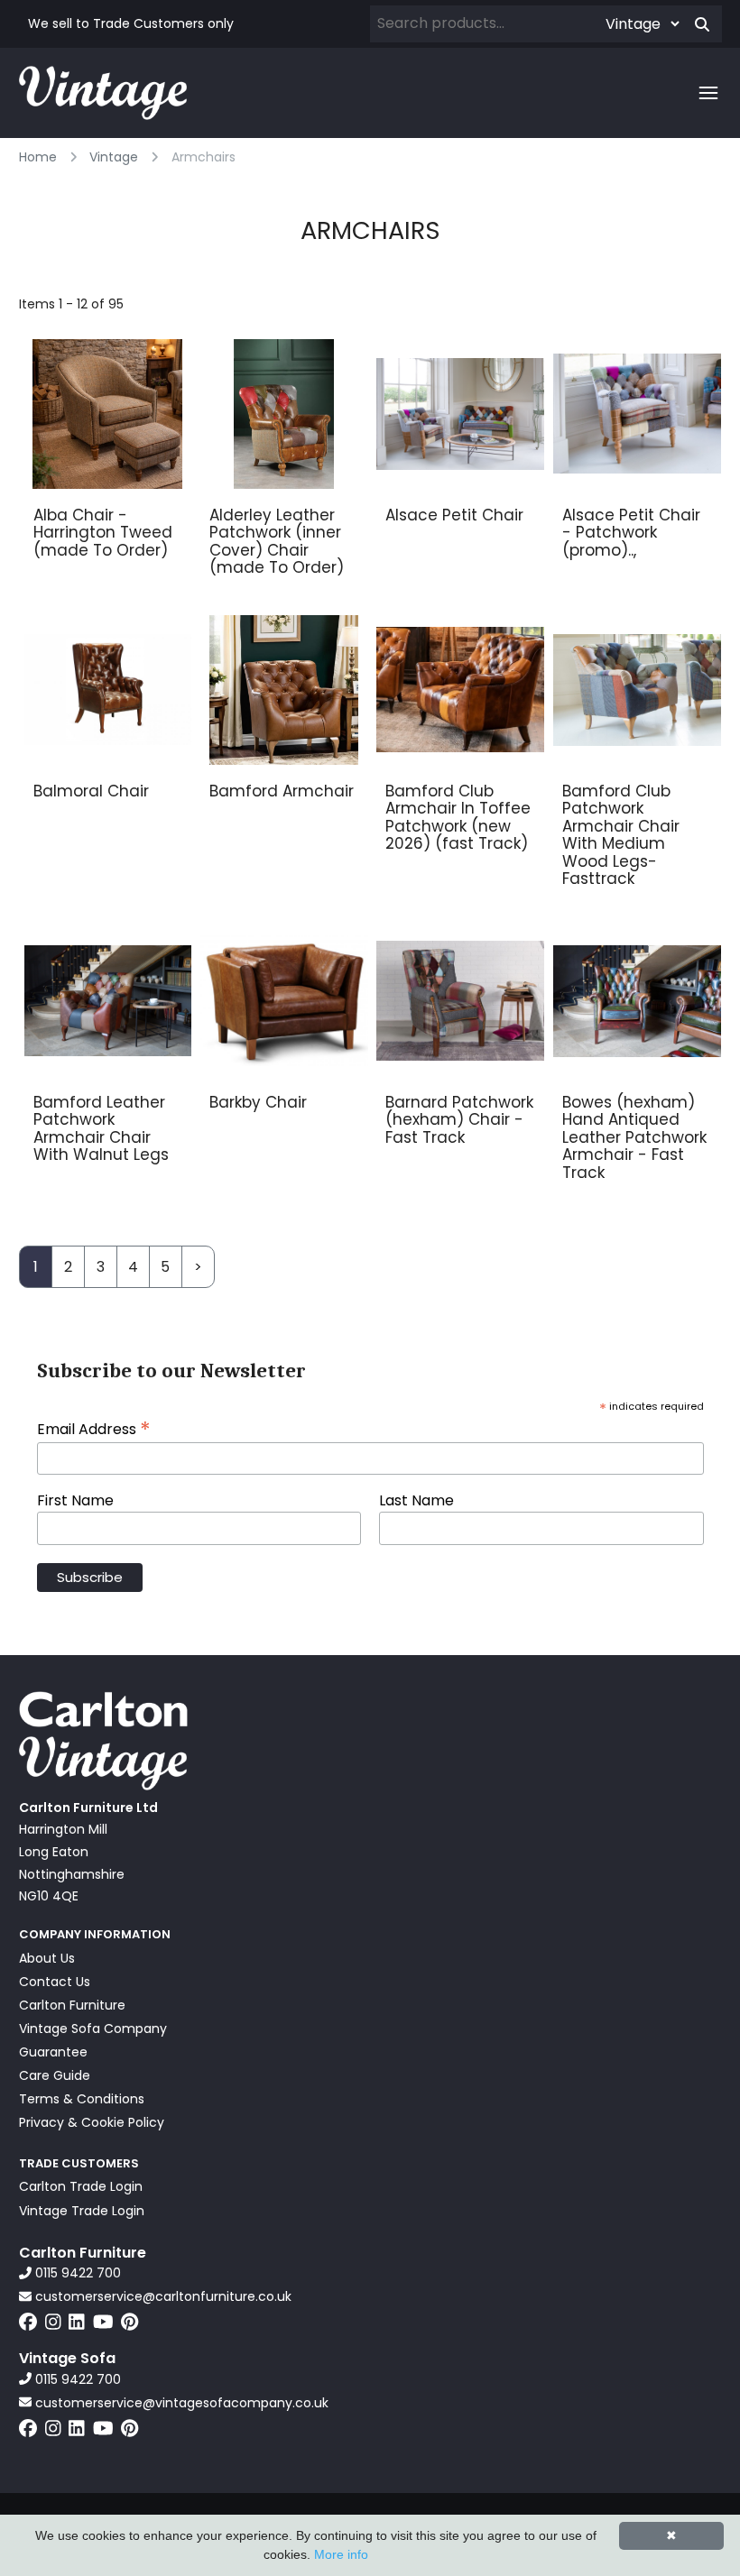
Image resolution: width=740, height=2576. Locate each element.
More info (341, 2554)
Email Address (94, 1428)
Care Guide (55, 2075)
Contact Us (55, 1982)
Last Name (416, 1501)
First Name (75, 1501)
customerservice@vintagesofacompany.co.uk (180, 2403)
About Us (47, 1958)
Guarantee (53, 2052)
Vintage (114, 157)
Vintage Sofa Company (93, 2029)
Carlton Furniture (72, 2005)
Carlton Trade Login (81, 2186)
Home (38, 157)
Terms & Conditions (82, 2099)
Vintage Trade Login (82, 2211)
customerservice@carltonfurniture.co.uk (162, 2296)
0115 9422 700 (76, 2273)
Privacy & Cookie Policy (92, 2122)
